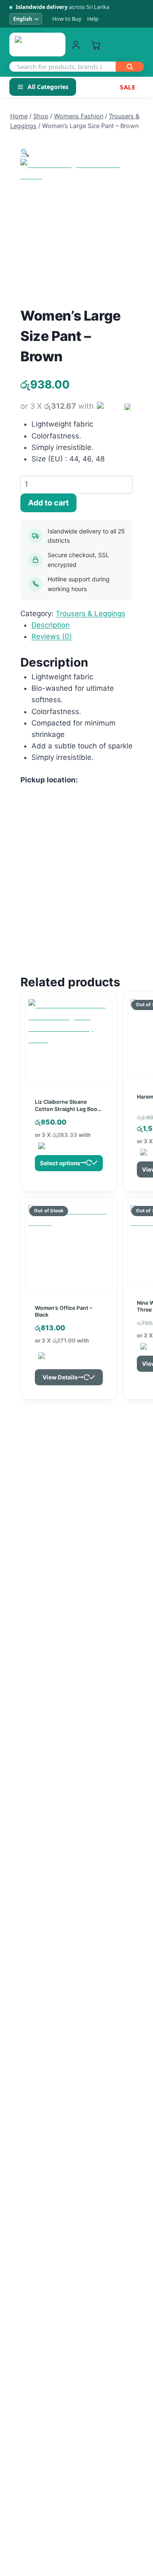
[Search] (130, 67)
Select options (60, 1163)
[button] (25, 153)
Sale (127, 87)
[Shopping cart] (96, 45)
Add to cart (48, 503)
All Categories (48, 87)
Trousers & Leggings (91, 614)
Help (93, 19)
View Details (60, 1377)
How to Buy (67, 19)
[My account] (76, 45)
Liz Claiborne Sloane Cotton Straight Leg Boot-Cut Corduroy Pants (68, 1109)
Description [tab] (51, 625)
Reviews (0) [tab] (52, 636)
